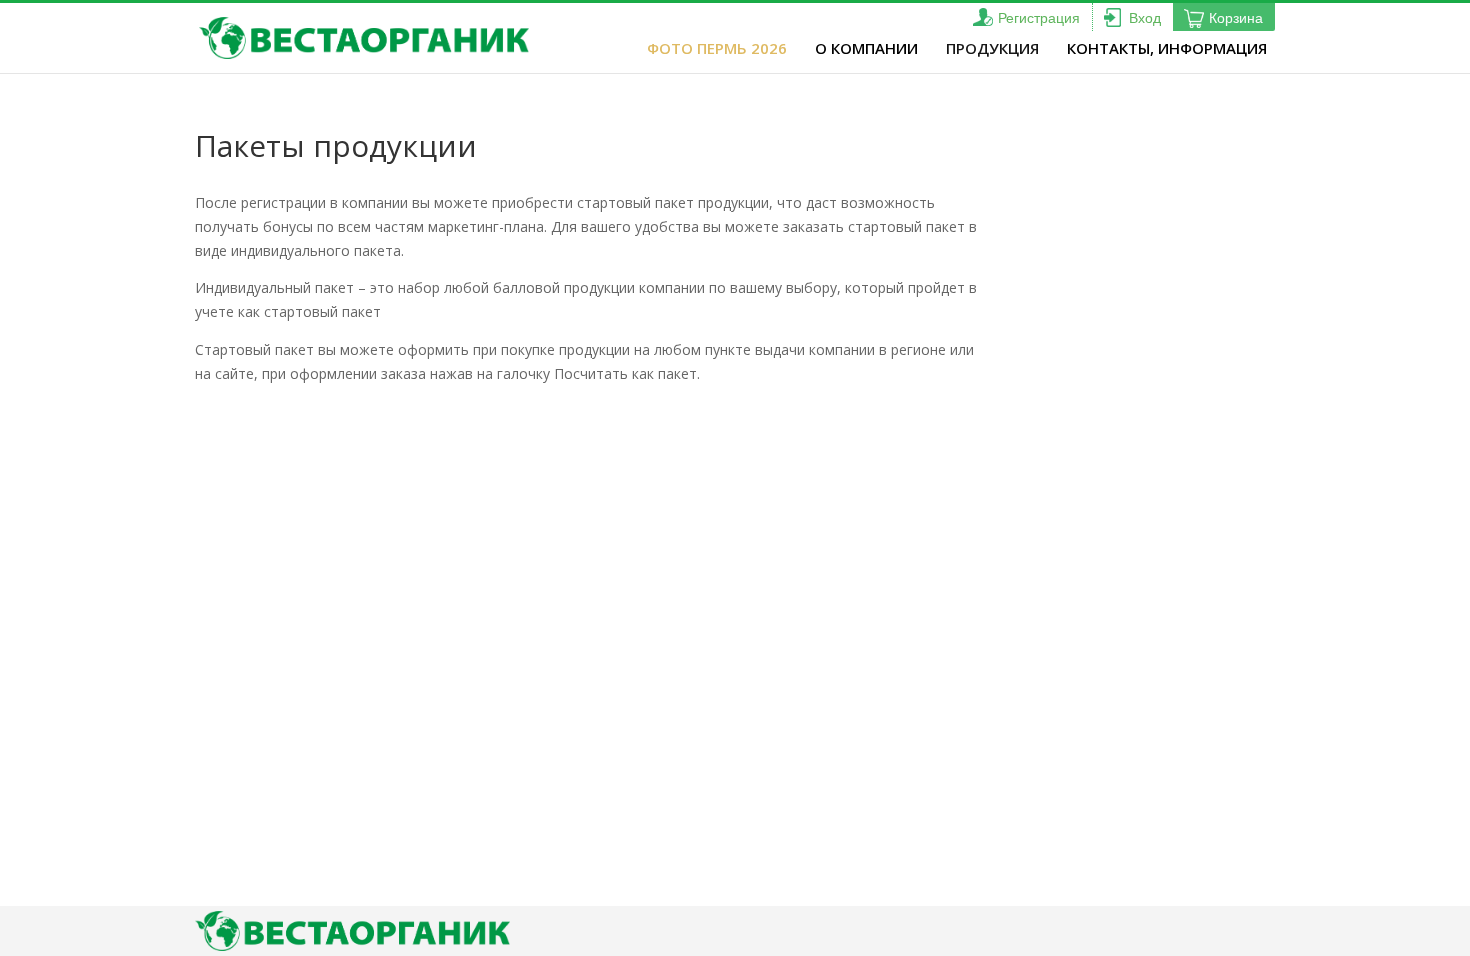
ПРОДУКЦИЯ (992, 48)
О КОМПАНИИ (866, 48)
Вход (1145, 18)
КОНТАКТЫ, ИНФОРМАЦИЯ (1167, 48)
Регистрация (1039, 18)
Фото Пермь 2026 (717, 48)
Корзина (1236, 18)
